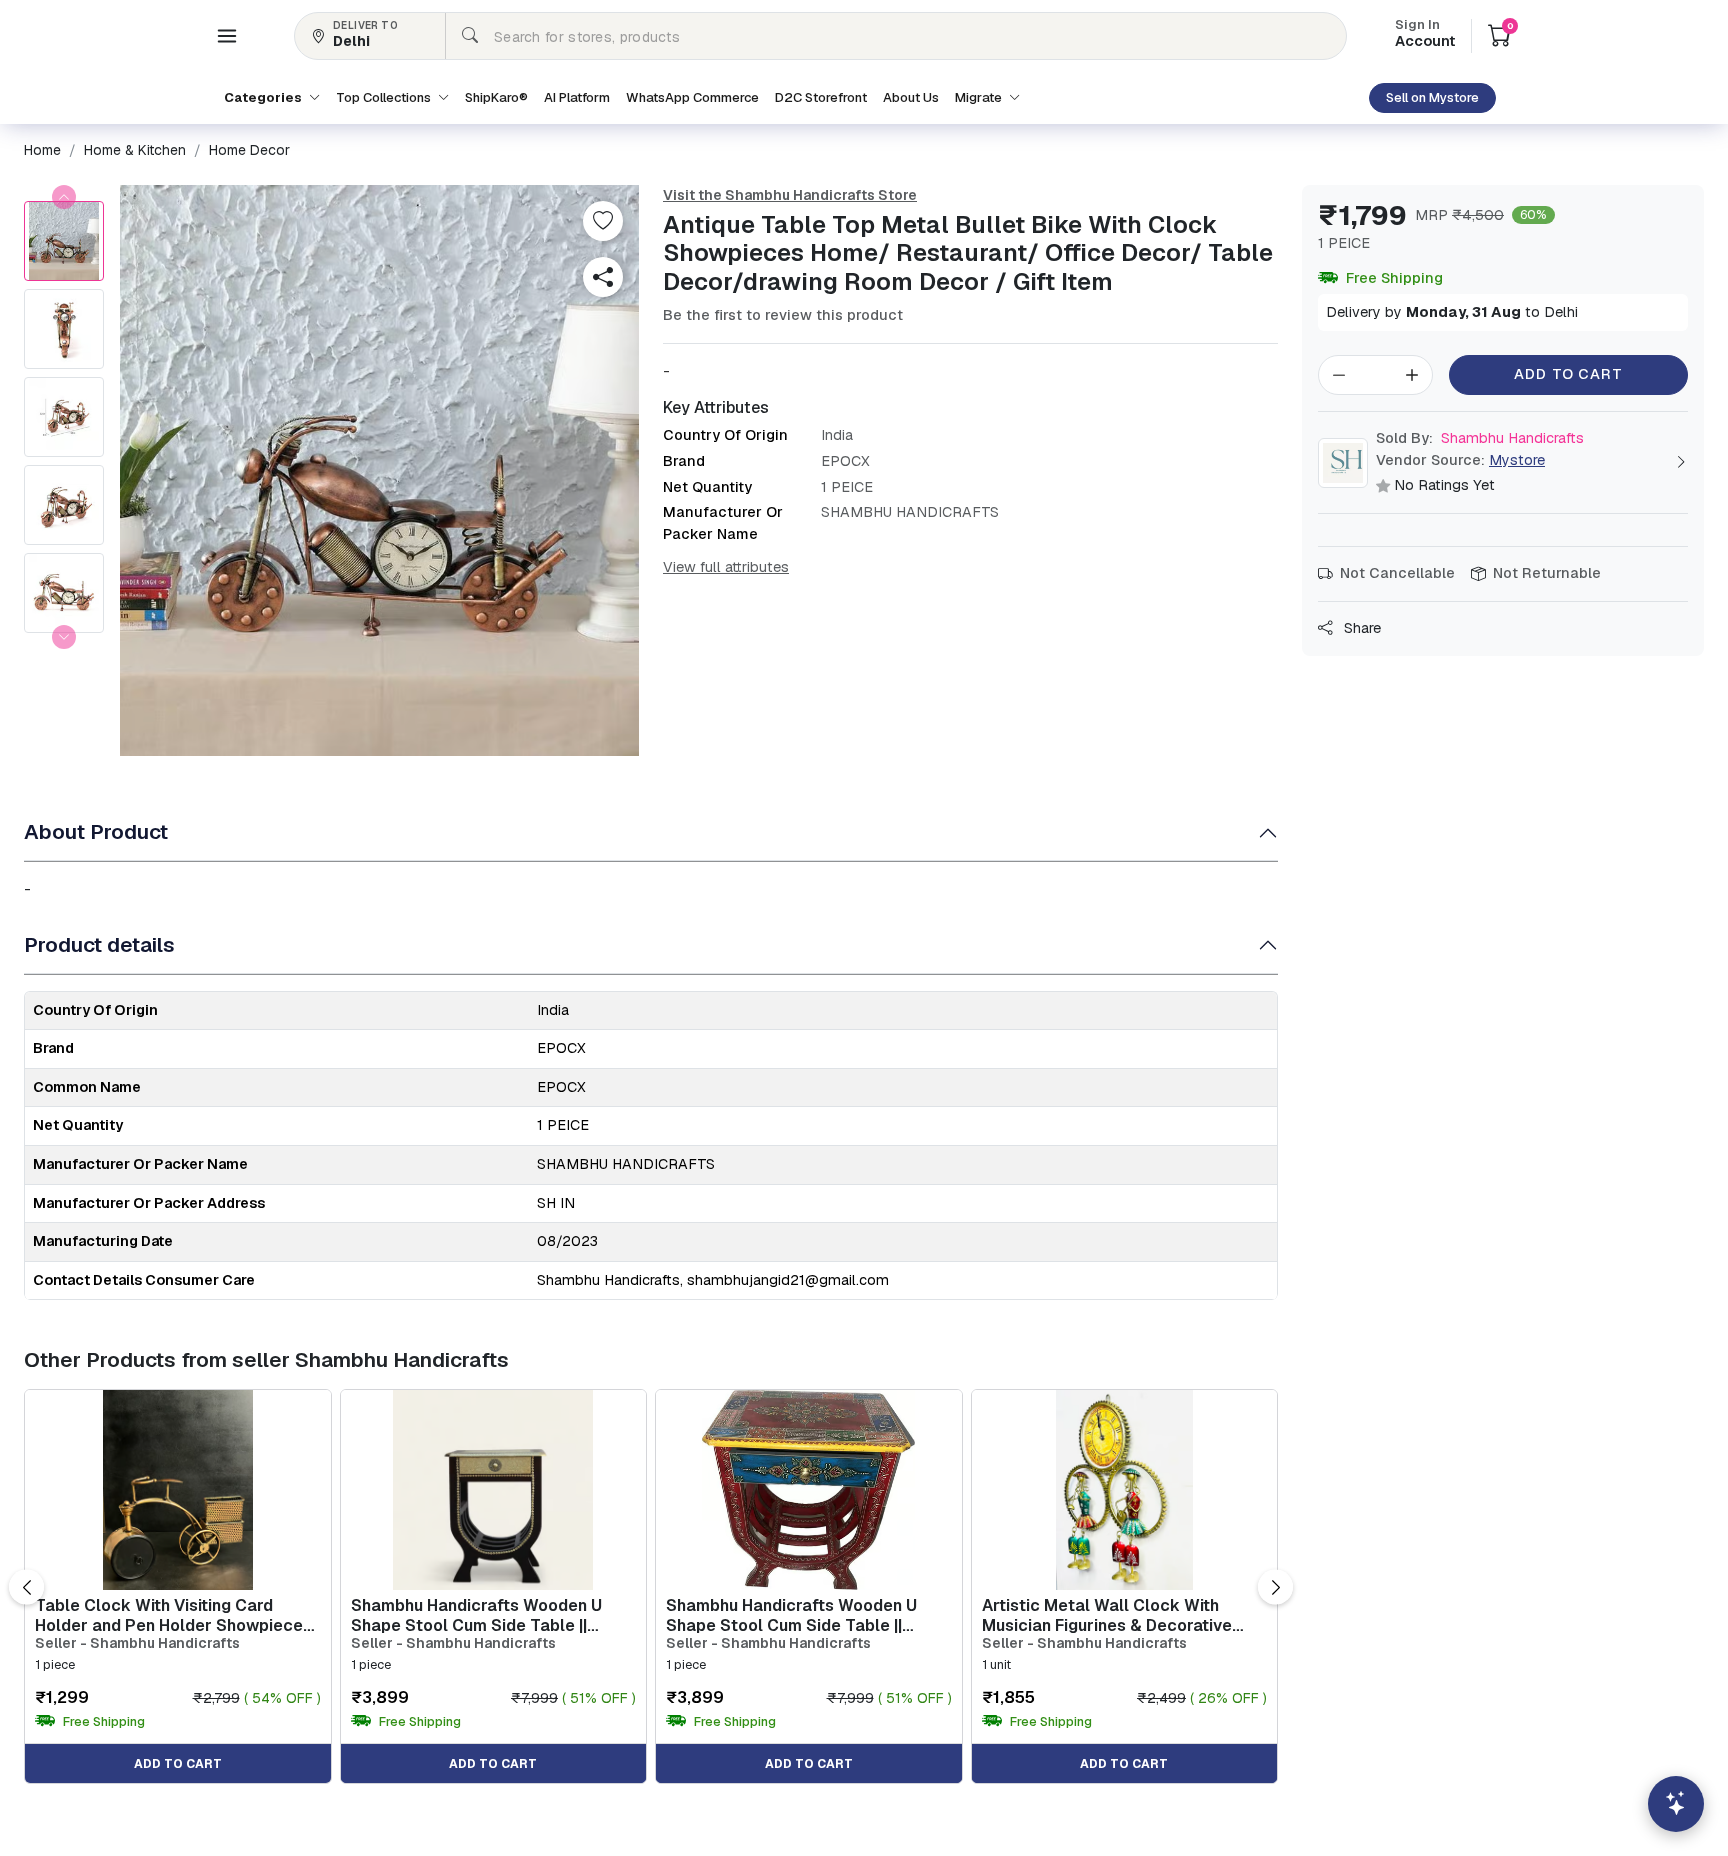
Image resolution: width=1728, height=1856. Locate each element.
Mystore (1517, 460)
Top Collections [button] (385, 97)
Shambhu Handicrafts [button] (1480, 438)
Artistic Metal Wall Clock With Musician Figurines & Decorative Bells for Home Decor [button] (1107, 1615)
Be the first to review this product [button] (783, 315)
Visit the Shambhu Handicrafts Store (790, 195)
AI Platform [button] (577, 97)
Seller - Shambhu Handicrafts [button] (137, 1643)
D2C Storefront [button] (821, 97)
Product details (99, 944)
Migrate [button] (980, 97)
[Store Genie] (1676, 1804)
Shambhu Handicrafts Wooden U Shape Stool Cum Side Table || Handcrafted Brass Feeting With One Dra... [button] (476, 1615)
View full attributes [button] (726, 567)
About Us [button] (911, 97)
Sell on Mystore (1432, 97)
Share (1360, 628)
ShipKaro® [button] (496, 97)
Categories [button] (264, 97)
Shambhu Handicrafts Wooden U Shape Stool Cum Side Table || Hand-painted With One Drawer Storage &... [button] (791, 1615)
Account (1425, 35)
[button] (227, 36)
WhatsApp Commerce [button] (692, 97)
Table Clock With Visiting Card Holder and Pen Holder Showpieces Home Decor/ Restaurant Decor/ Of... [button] (173, 1615)
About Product (96, 831)
